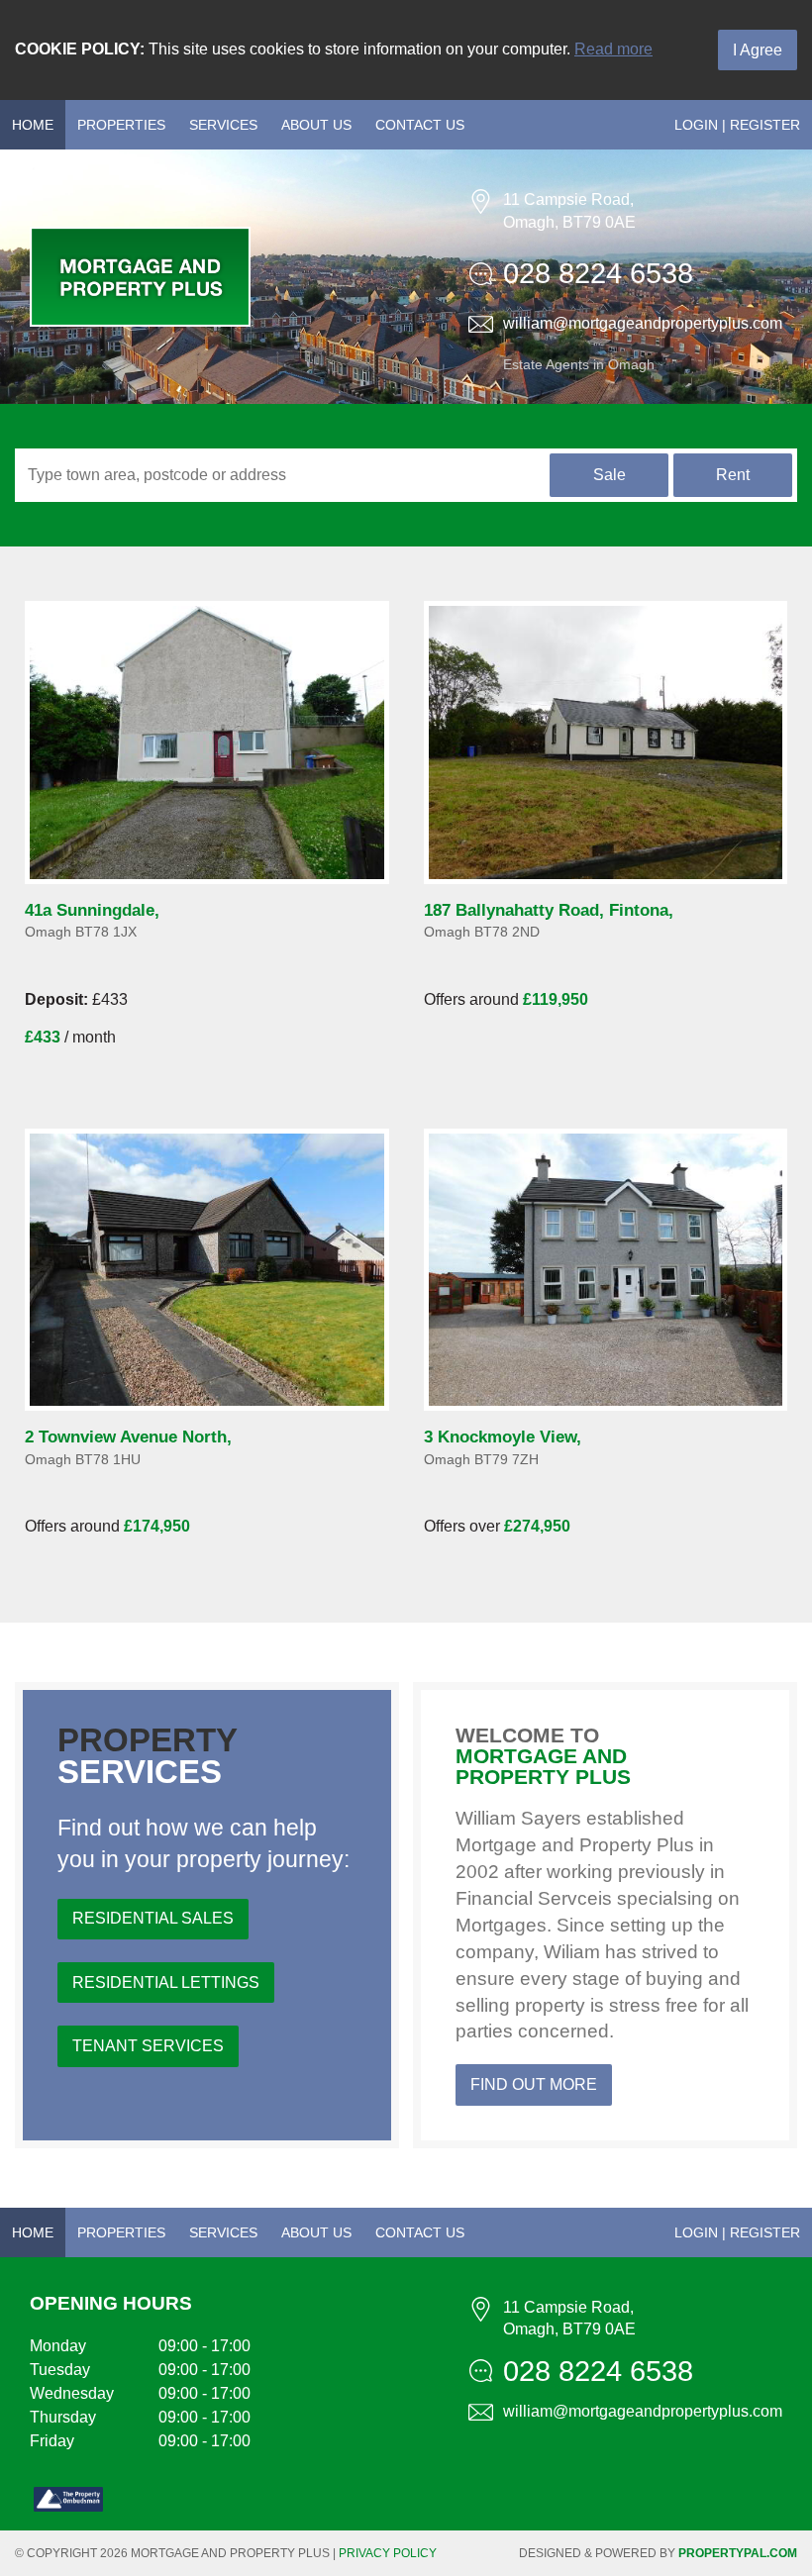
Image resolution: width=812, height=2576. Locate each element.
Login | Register (737, 125)
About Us (316, 125)
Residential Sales (153, 1918)
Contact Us (420, 125)
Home (33, 125)
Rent (733, 475)
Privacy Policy (388, 2553)
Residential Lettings (166, 1982)
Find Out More (534, 2084)
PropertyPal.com (738, 2553)
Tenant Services (148, 2046)
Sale (609, 475)
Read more (613, 49)
